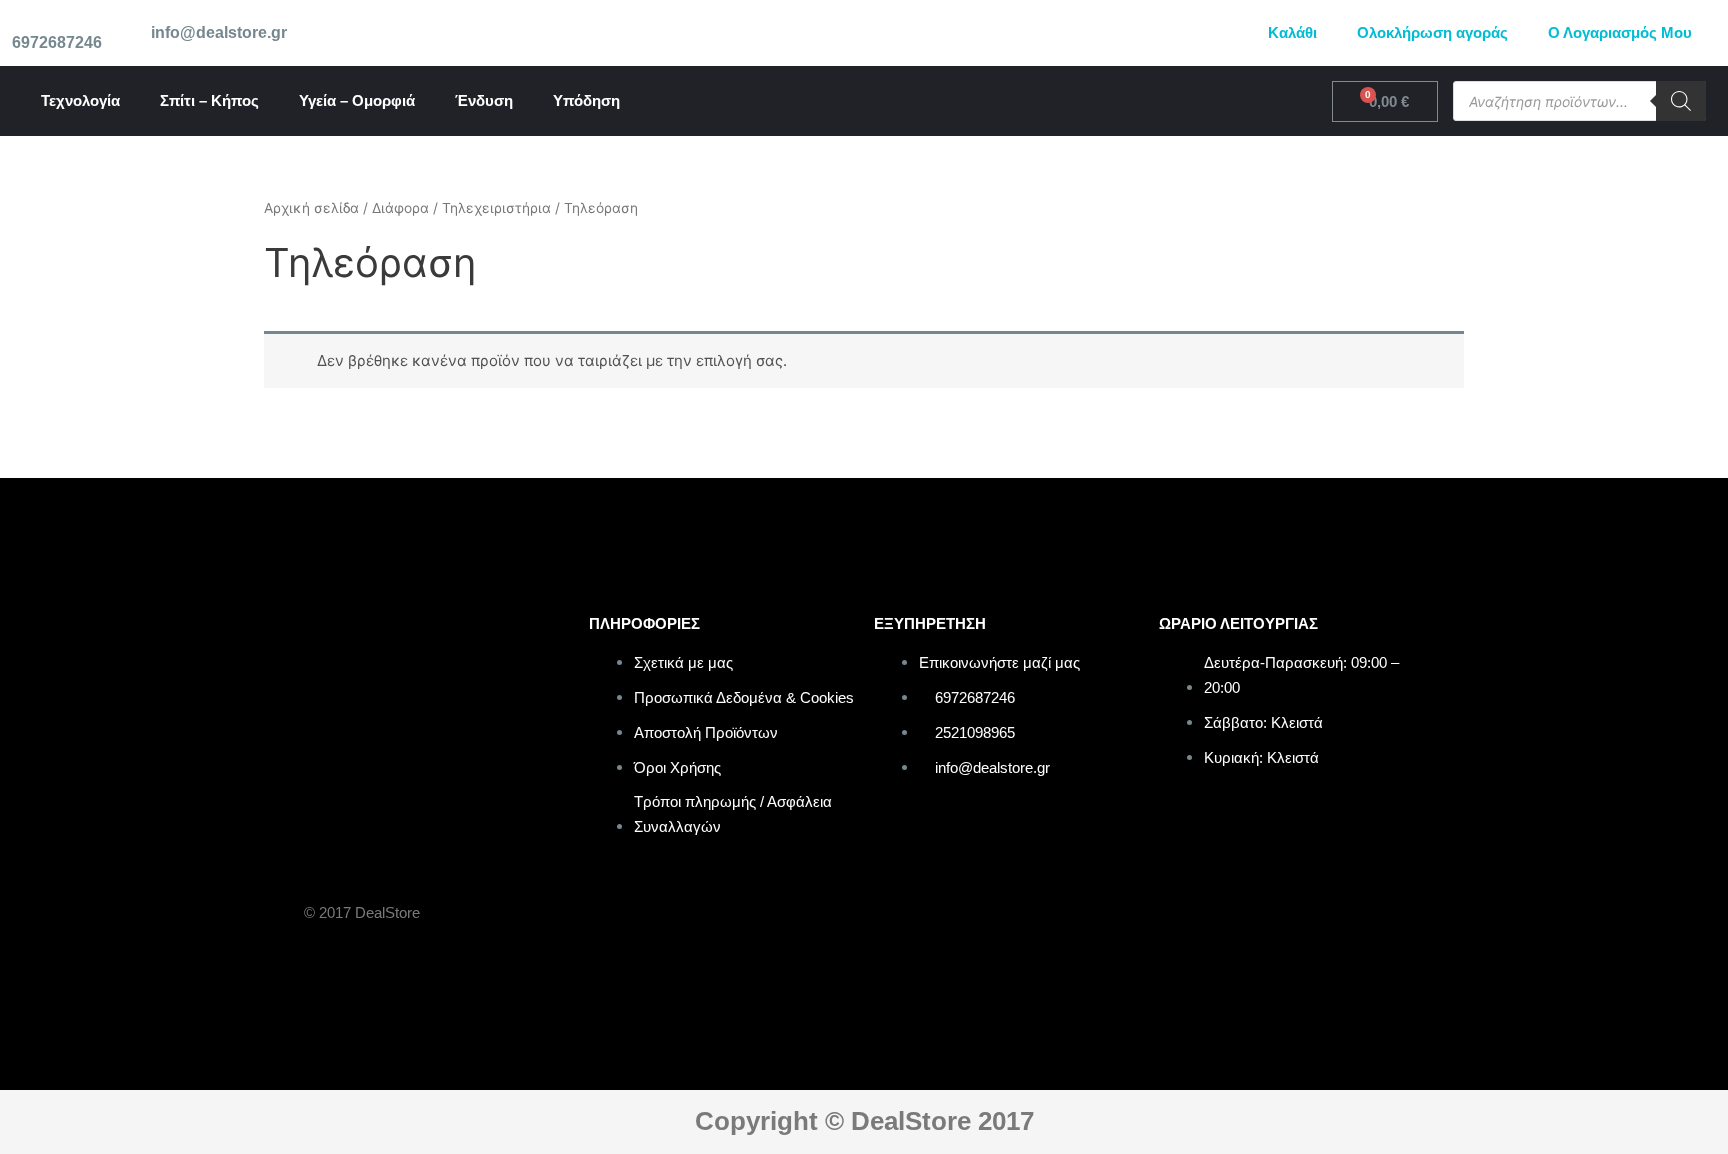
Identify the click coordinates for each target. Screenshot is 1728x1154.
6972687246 (57, 42)
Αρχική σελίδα (311, 208)
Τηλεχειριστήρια (496, 208)
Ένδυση (484, 100)
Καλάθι (1292, 32)
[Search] (1681, 101)
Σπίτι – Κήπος (209, 100)
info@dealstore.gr (219, 32)
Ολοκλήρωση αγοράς (1432, 32)
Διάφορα (400, 208)
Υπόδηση (586, 100)
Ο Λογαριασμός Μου (1620, 32)
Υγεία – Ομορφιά (357, 100)
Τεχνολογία (80, 100)
